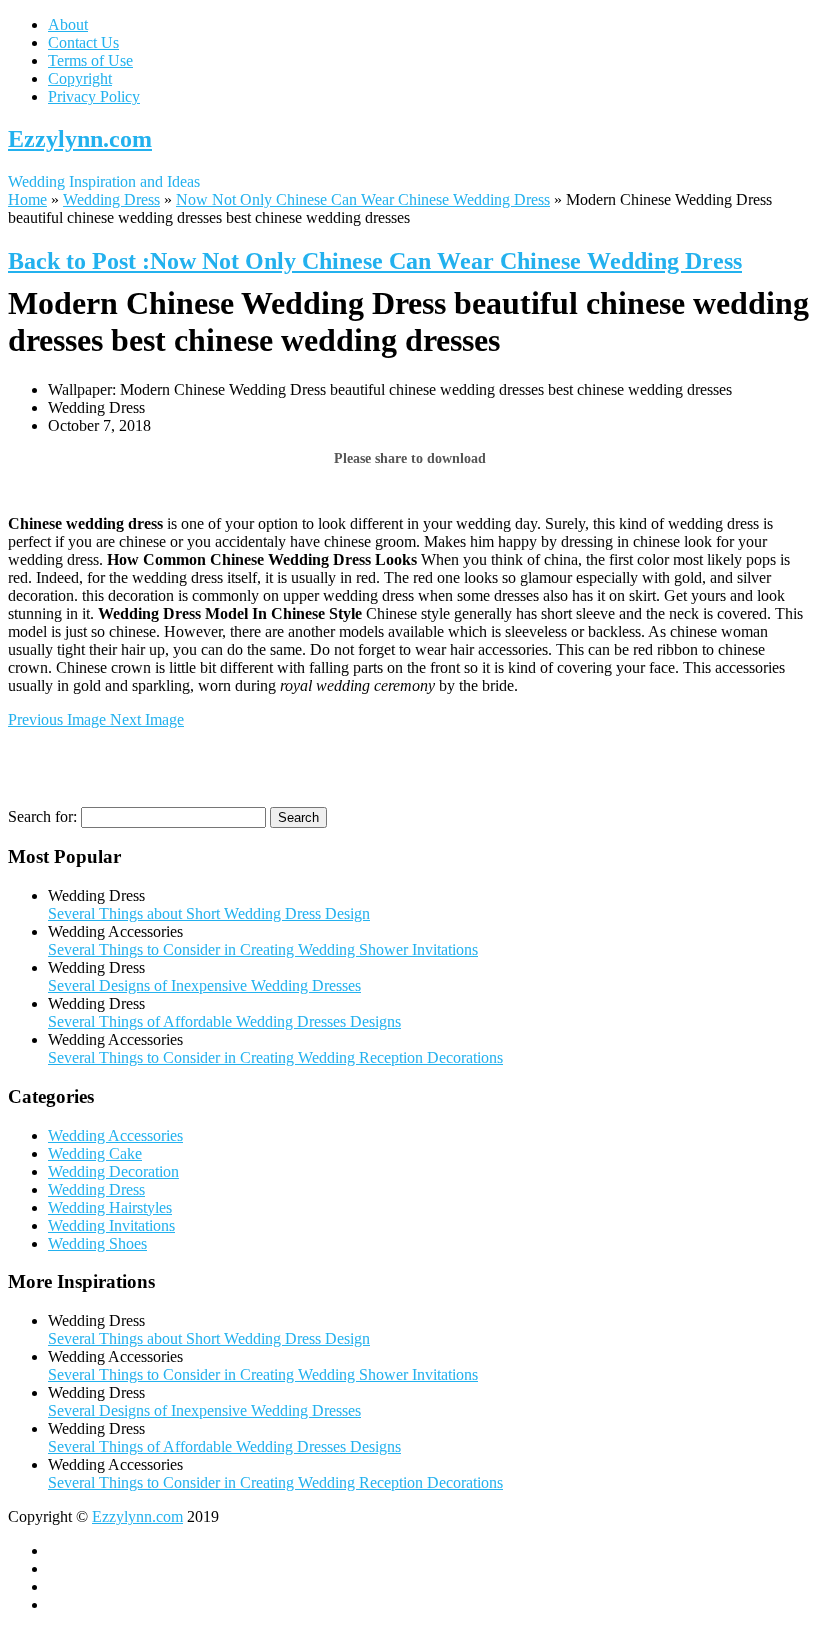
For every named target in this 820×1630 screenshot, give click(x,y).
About (68, 24)
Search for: (42, 816)
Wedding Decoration (113, 1171)
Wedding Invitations (111, 1225)
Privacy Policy (94, 96)
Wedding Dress (111, 199)
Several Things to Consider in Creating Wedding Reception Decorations (275, 1057)
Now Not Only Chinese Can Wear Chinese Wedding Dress (363, 199)
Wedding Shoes (97, 1243)
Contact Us (83, 42)
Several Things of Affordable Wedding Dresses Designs (224, 1021)
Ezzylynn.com (80, 139)
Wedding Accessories (115, 1135)
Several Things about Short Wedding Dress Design (209, 913)
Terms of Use (90, 60)
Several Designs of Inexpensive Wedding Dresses (204, 985)
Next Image (147, 719)
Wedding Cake (95, 1153)
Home (27, 199)
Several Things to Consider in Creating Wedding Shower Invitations (263, 949)
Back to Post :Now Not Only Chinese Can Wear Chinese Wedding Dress (375, 261)
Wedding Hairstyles (110, 1207)
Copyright (80, 78)
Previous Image (59, 719)
